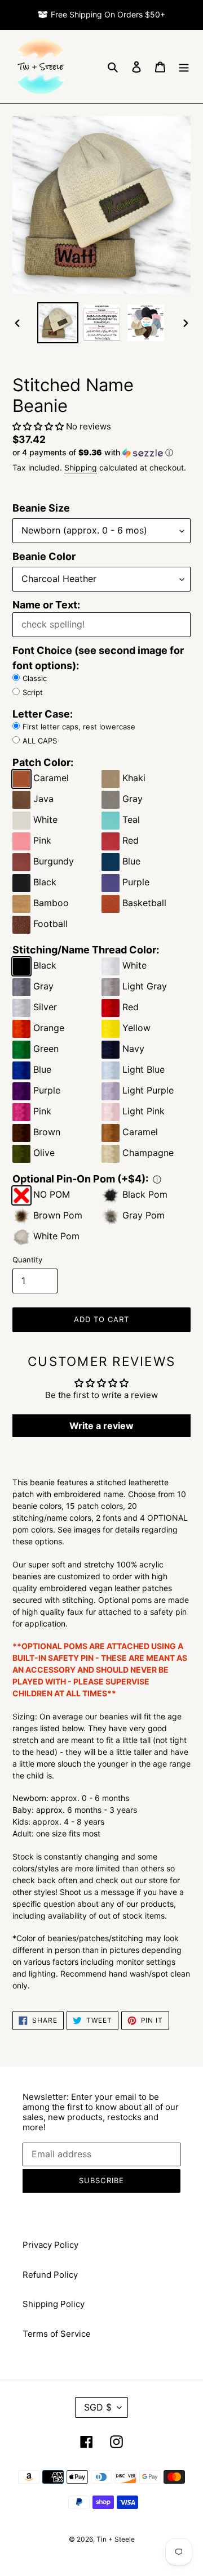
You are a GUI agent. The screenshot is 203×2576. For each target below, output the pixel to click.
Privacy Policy (50, 2245)
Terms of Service (57, 2334)
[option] (58, 323)
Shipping (81, 467)
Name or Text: (46, 605)
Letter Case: (43, 714)
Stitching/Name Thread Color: (86, 950)
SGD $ (98, 2407)
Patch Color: (43, 762)
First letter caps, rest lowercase (79, 727)
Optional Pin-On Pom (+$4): (80, 1179)
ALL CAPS (40, 741)
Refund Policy (50, 2275)
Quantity (27, 1260)
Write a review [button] (101, 1426)
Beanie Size (41, 508)
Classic (35, 678)
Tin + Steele (116, 2539)
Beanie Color (44, 556)
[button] (39, 426)
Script (33, 692)
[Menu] (184, 67)
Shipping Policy (54, 2304)
